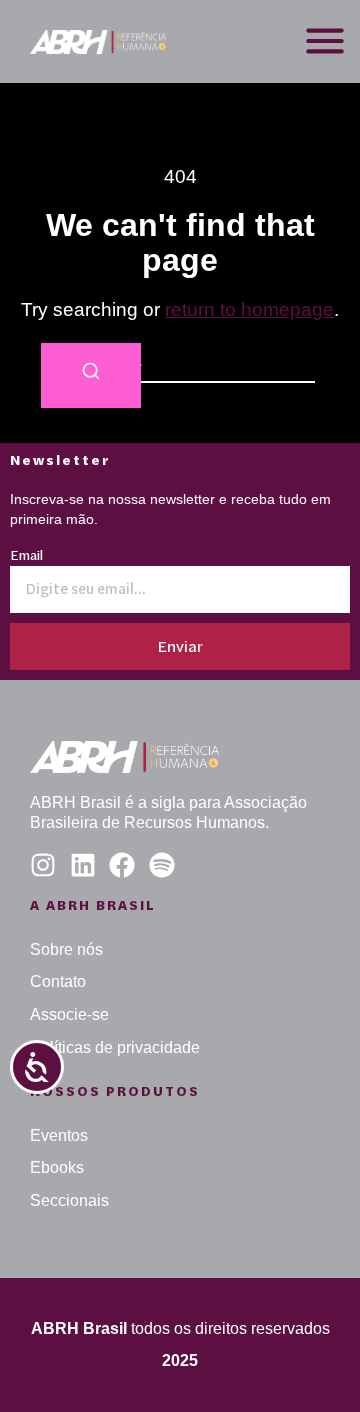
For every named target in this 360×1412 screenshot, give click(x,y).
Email (26, 556)
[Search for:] (180, 362)
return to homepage (249, 309)
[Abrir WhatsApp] (310, 1361)
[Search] (91, 375)
